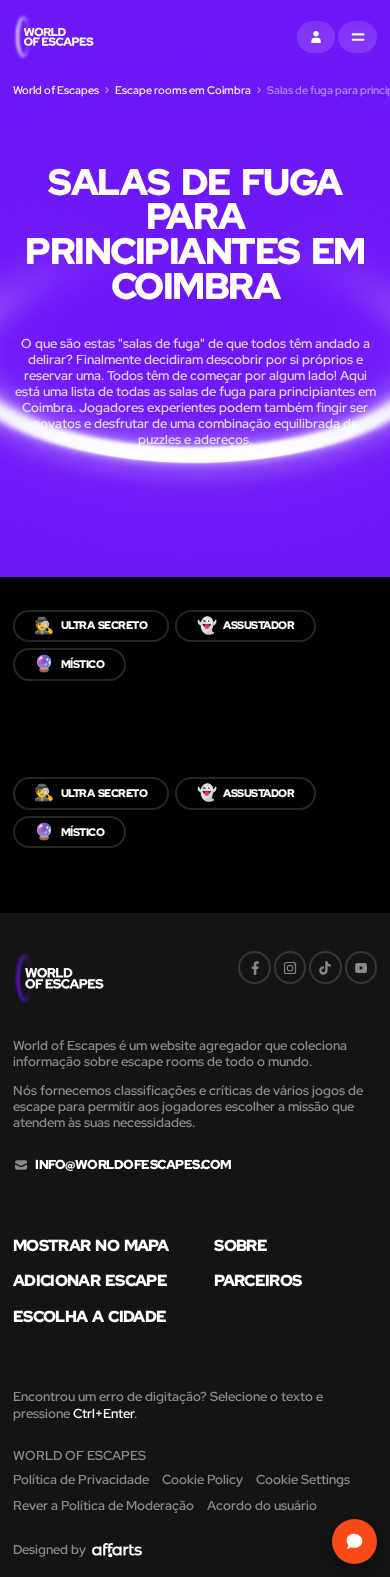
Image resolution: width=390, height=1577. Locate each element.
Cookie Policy (202, 1479)
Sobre (240, 1246)
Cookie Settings (303, 1479)
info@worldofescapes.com (133, 1165)
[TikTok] (325, 967)
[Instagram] (290, 967)
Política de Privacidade (81, 1479)
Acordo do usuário (262, 1505)
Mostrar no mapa (90, 1246)
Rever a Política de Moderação (103, 1505)
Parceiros (257, 1281)
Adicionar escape (90, 1281)
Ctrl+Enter (103, 1413)
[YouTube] (361, 967)
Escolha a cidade (90, 1317)
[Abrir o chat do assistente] (354, 1541)
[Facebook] (254, 967)
